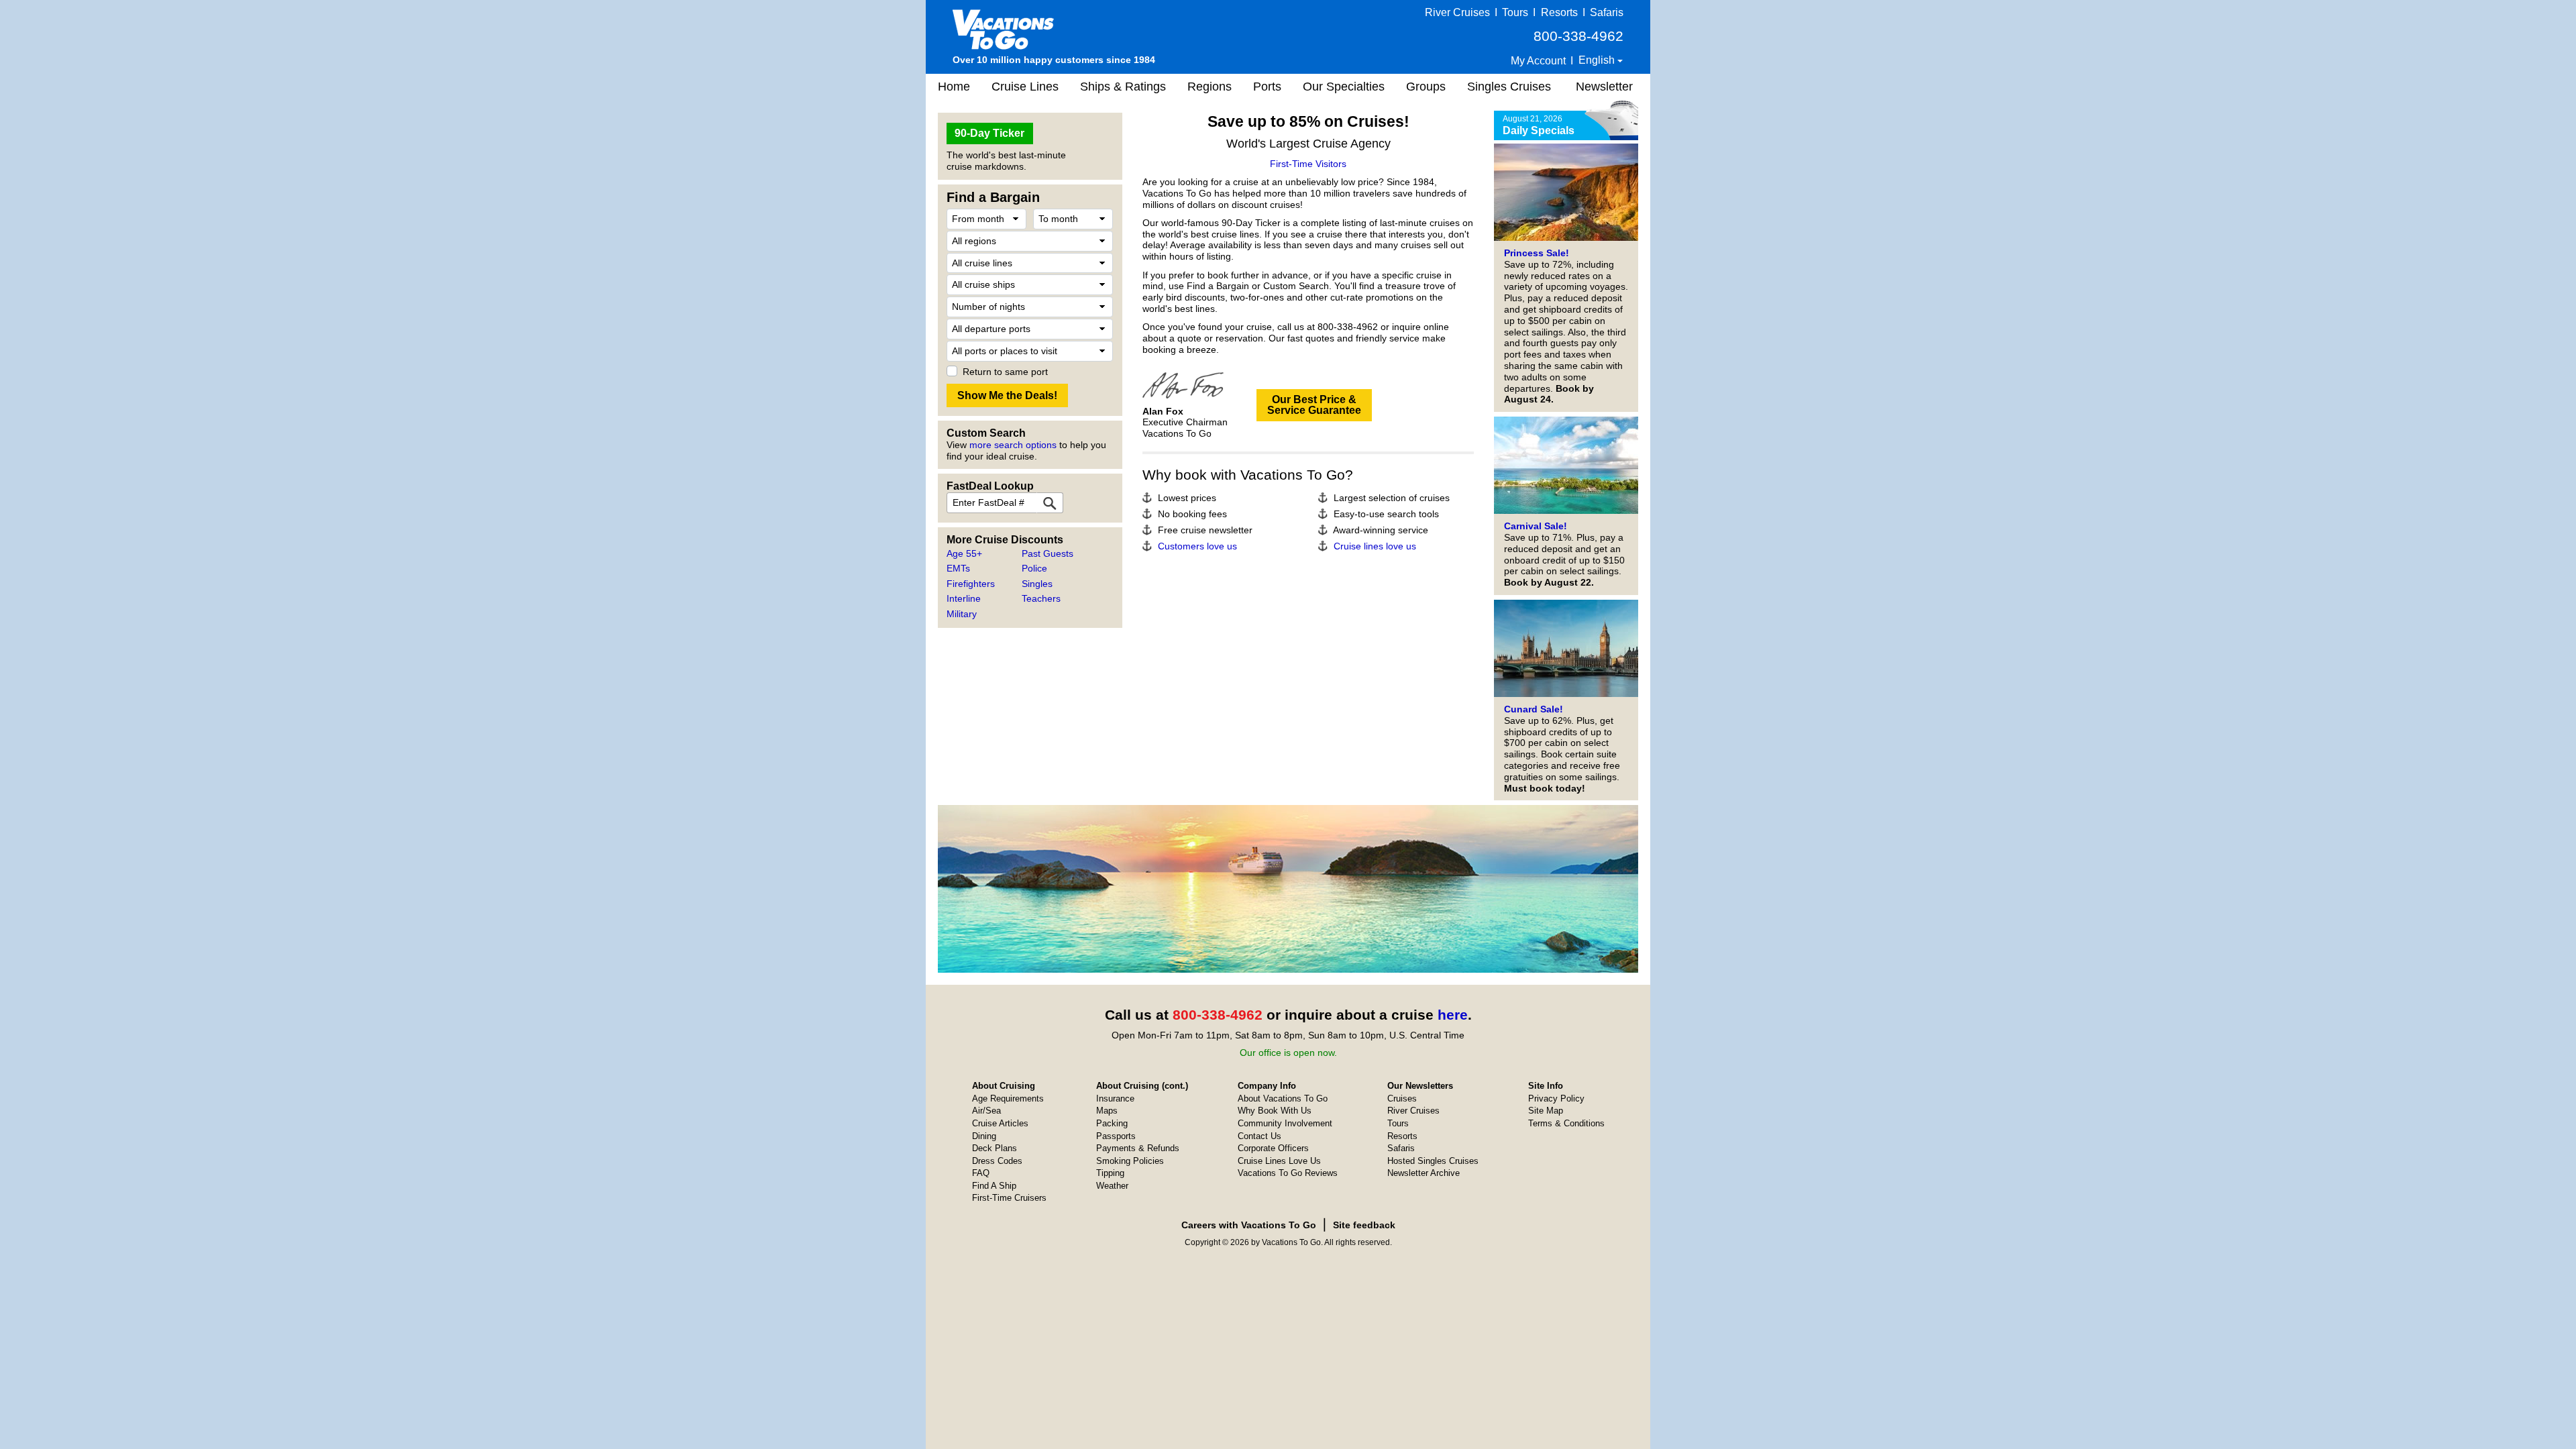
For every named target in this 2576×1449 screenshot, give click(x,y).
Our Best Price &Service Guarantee (1314, 405)
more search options (1013, 445)
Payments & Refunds (1138, 1148)
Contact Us (1259, 1136)
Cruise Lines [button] (1025, 87)
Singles (1037, 584)
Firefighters (971, 584)
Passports (1116, 1136)
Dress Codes (997, 1161)
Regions (1210, 87)
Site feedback (1364, 1225)
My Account (1538, 61)
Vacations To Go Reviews (1288, 1173)
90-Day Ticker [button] (989, 133)
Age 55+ (964, 553)
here (1453, 1015)
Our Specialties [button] (1344, 87)
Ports (1267, 87)
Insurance (1115, 1098)
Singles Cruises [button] (1509, 87)
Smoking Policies (1130, 1161)
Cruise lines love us (1375, 546)
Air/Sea (986, 1111)
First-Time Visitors (1308, 164)
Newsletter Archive (1424, 1173)
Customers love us (1197, 546)
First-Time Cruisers (1009, 1198)
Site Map (1546, 1111)
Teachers (1041, 598)
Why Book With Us (1275, 1111)
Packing (1112, 1123)
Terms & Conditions (1566, 1123)
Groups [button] (1426, 87)
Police (1034, 568)
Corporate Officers (1273, 1148)
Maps (1107, 1111)
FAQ (981, 1173)
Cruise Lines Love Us (1279, 1161)
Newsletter (1604, 87)
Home (954, 87)
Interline (964, 598)
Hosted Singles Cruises (1433, 1161)
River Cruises (1457, 12)
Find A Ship (994, 1186)
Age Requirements (1008, 1098)
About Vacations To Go (1283, 1098)
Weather (1112, 1186)
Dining (984, 1136)
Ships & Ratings (1123, 87)
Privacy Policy (1556, 1098)
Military (962, 614)
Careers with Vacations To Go (1249, 1225)
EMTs (958, 568)
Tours (1515, 12)
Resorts (1559, 12)
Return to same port (1005, 372)
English (1598, 60)
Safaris (1607, 12)
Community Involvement (1285, 1123)
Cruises (1402, 1098)
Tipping (1110, 1173)
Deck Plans (995, 1148)
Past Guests (1048, 553)
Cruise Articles (1000, 1123)
